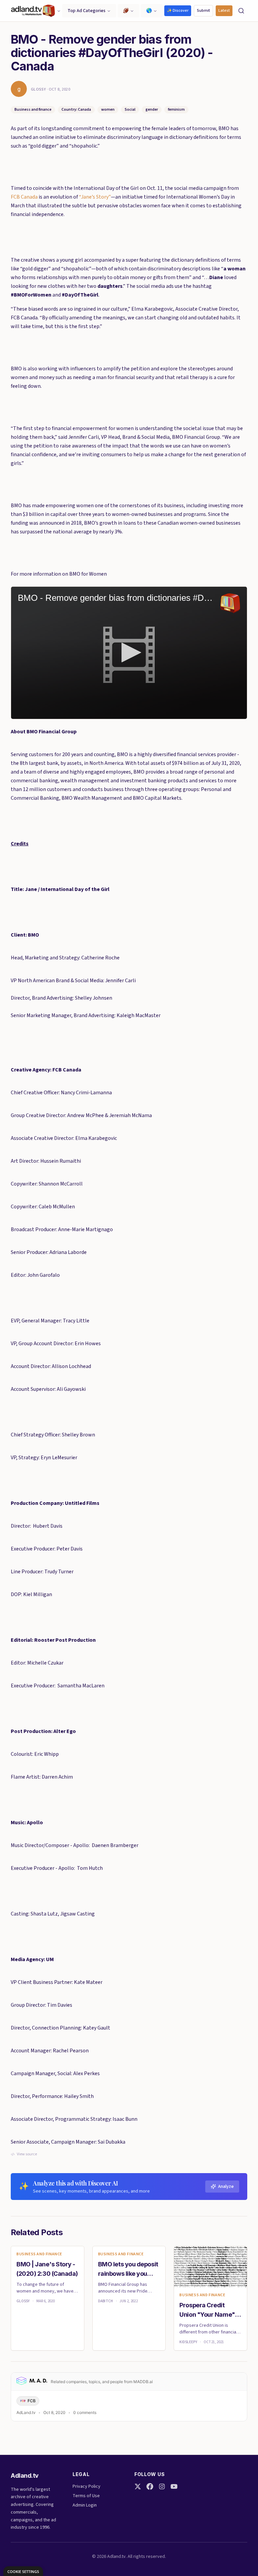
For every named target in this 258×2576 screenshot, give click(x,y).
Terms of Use (86, 2496)
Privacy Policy (87, 2486)
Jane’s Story (95, 197)
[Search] (241, 11)
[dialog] (23, 2571)
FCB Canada (24, 197)
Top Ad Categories (87, 11)
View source (27, 2154)
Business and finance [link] (39, 2254)
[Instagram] (162, 2486)
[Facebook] (150, 2486)
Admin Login (85, 2505)
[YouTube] (174, 2486)
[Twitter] (138, 2486)
